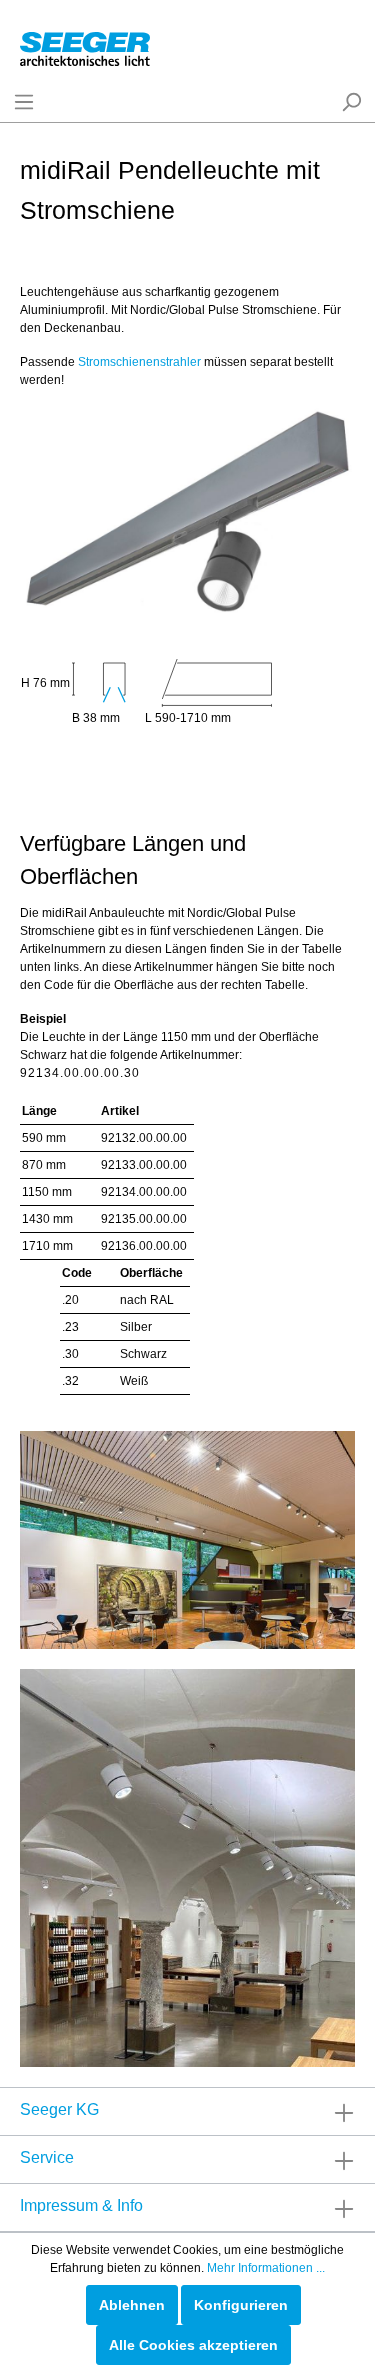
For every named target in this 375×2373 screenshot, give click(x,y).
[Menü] (24, 102)
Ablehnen (132, 2305)
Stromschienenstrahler (139, 362)
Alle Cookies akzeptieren (193, 2345)
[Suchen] (351, 102)
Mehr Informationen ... (266, 2268)
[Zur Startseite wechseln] (85, 45)
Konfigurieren (241, 2305)
